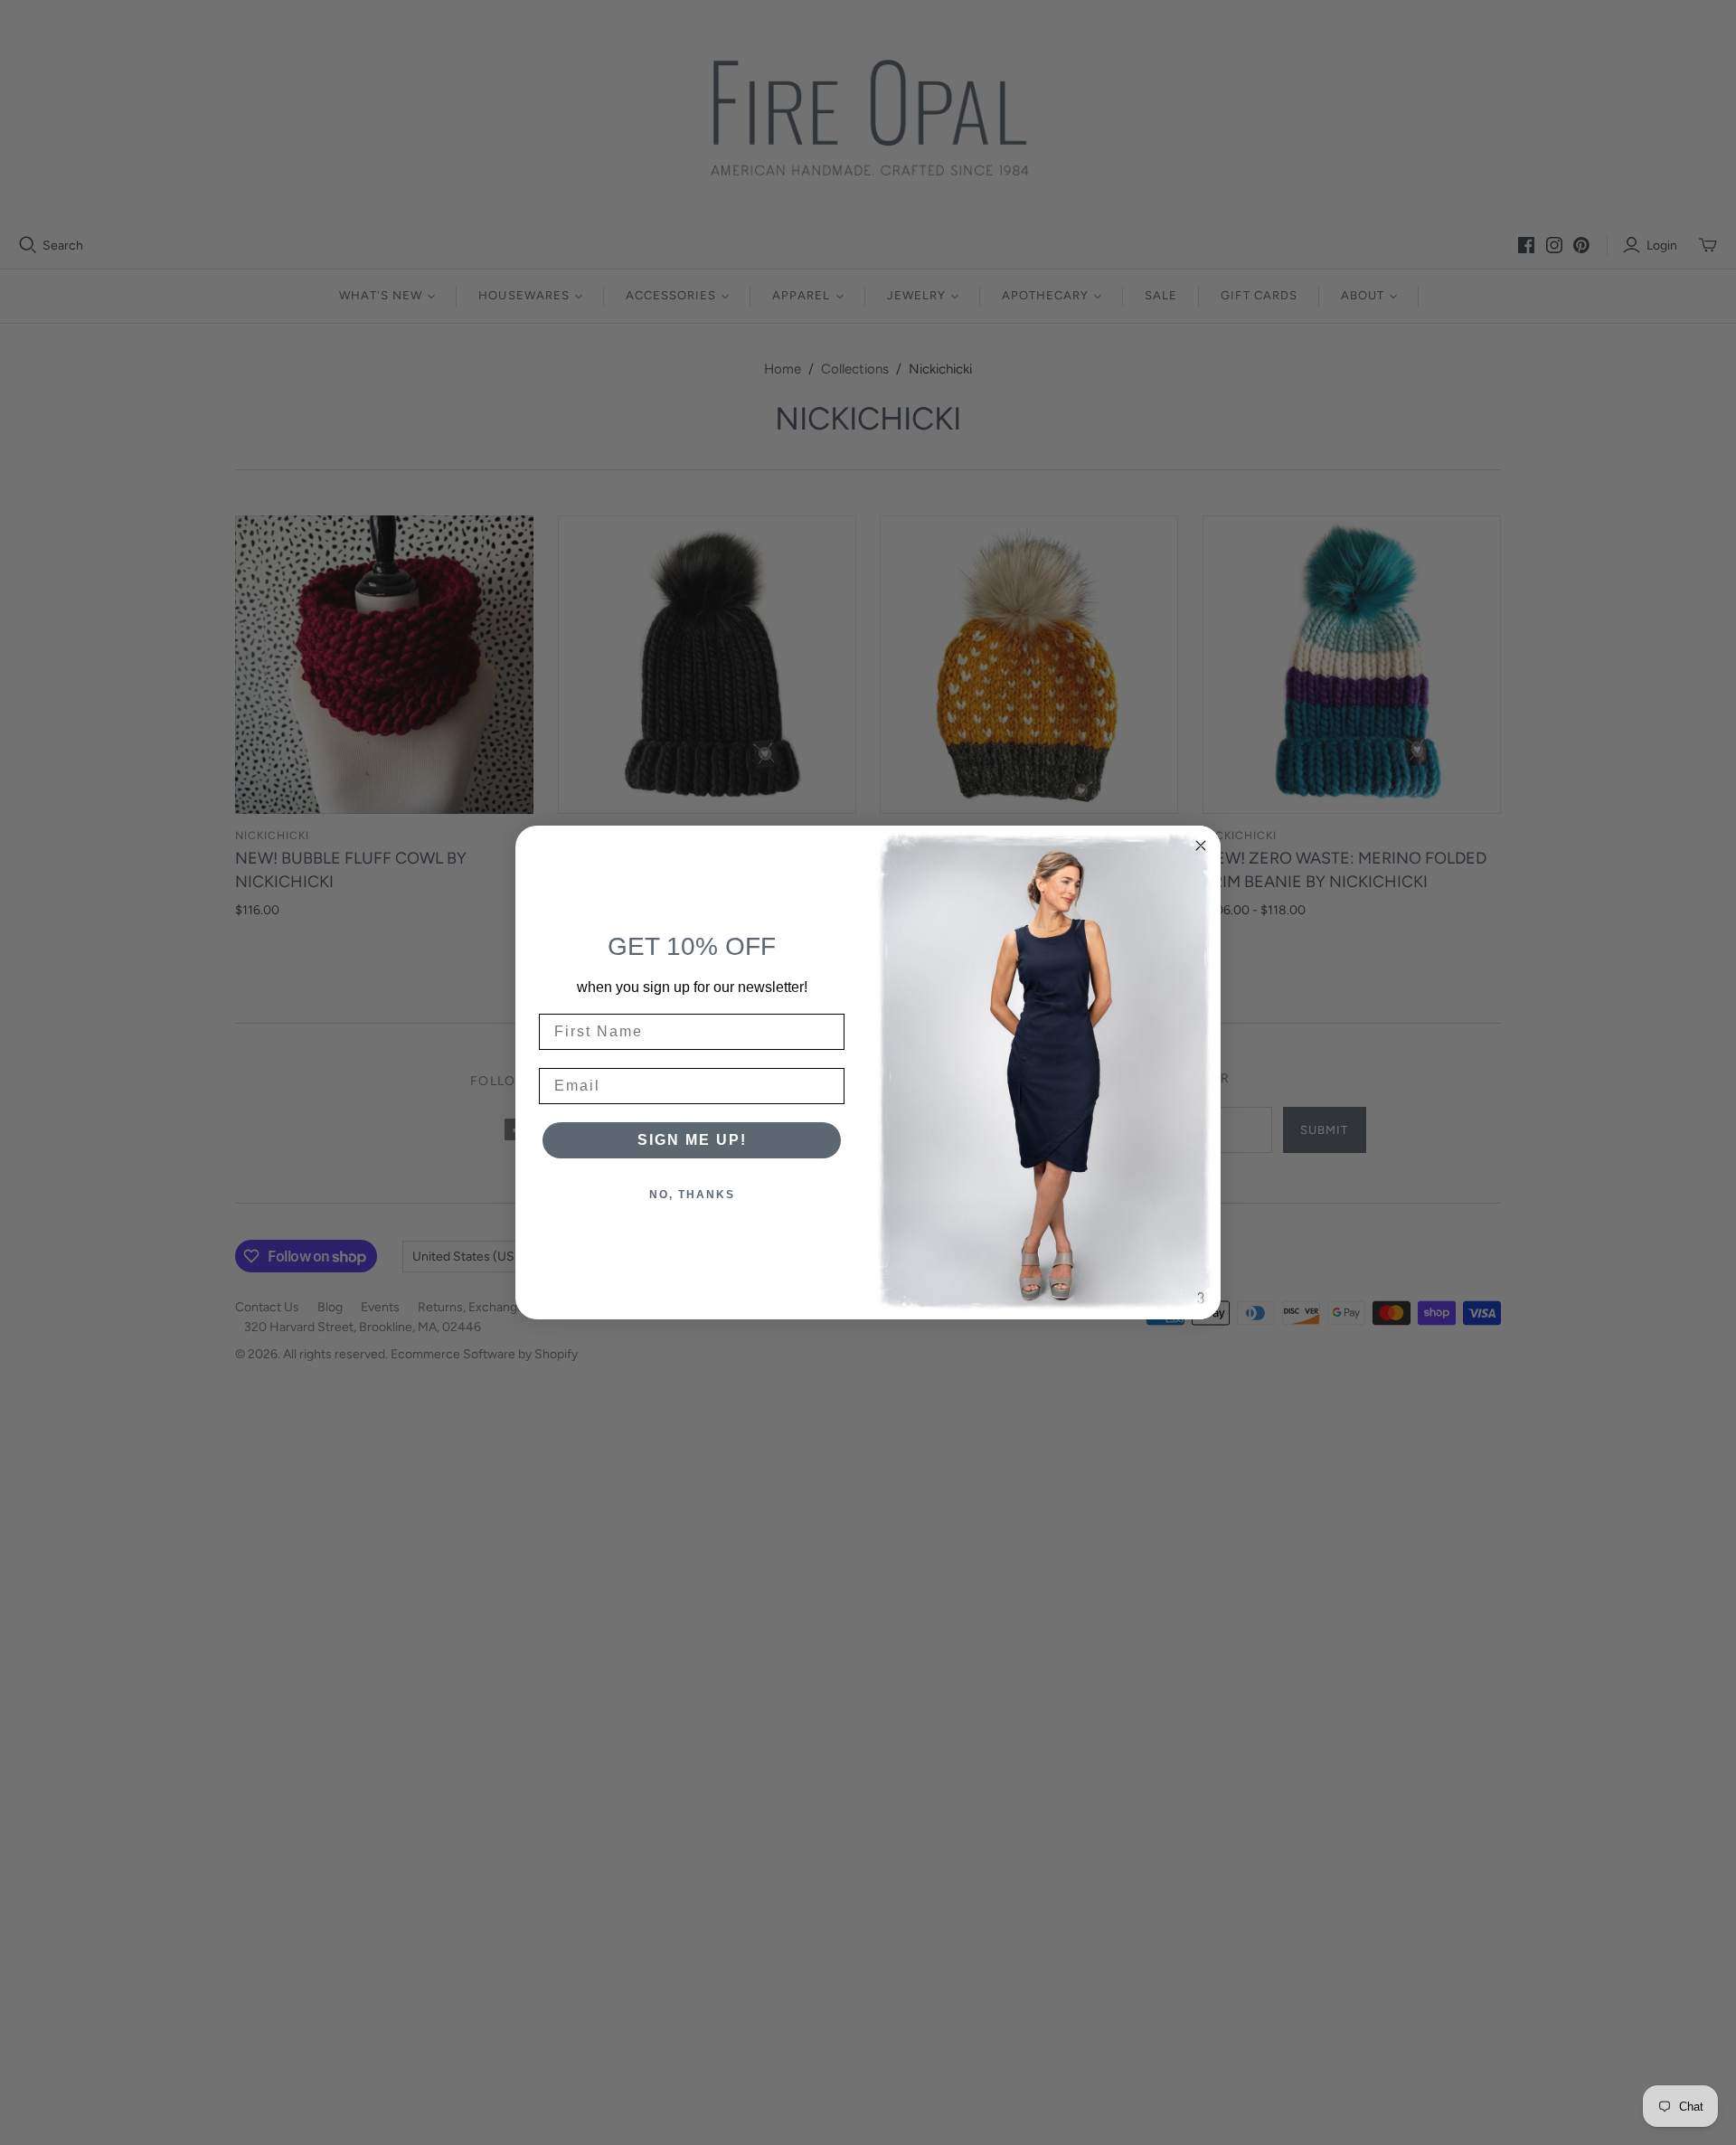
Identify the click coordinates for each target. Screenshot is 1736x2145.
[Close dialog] (1201, 846)
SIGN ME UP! (692, 1140)
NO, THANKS (692, 1195)
